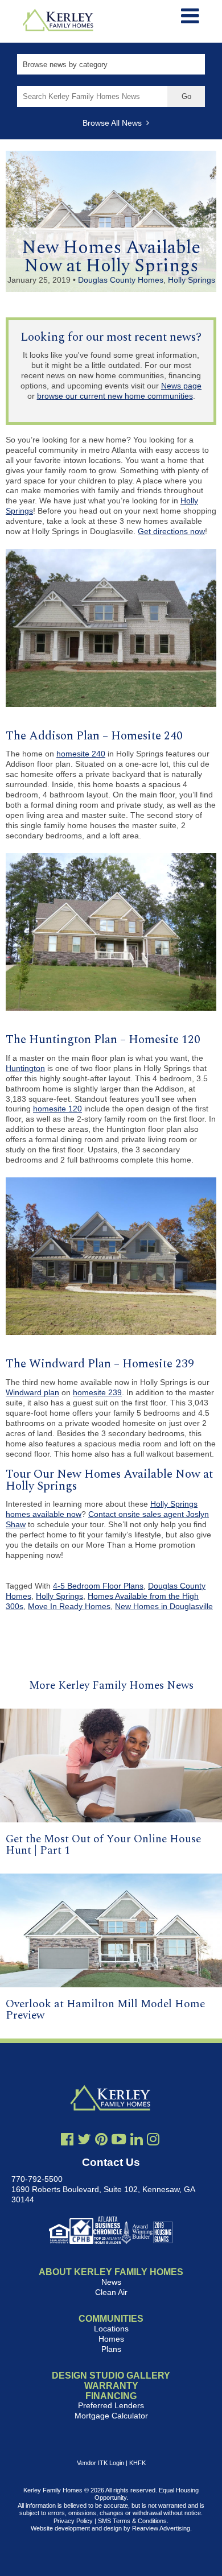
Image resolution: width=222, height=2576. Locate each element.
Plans (111, 2349)
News (111, 2282)
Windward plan (32, 1392)
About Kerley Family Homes (111, 2272)
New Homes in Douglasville (164, 1606)
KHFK (137, 2463)
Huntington (25, 1068)
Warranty (111, 2386)
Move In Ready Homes (69, 1606)
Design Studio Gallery (111, 2376)
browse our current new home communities (115, 396)
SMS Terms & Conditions (132, 2521)
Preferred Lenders (111, 2405)
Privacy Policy (73, 2521)
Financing (111, 2396)
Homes (111, 2339)
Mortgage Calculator (111, 2416)
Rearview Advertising (161, 2528)
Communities (111, 2319)
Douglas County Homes (121, 280)
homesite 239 (97, 1392)
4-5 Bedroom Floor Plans (98, 1586)
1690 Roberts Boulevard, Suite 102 (75, 2189)
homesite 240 (81, 754)
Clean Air (111, 2292)
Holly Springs (192, 280)
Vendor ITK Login (100, 2463)
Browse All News (114, 123)
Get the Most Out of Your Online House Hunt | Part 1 (103, 1845)
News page (181, 386)
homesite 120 (57, 1109)
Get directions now (171, 531)
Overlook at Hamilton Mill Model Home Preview (105, 2009)
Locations (111, 2329)
